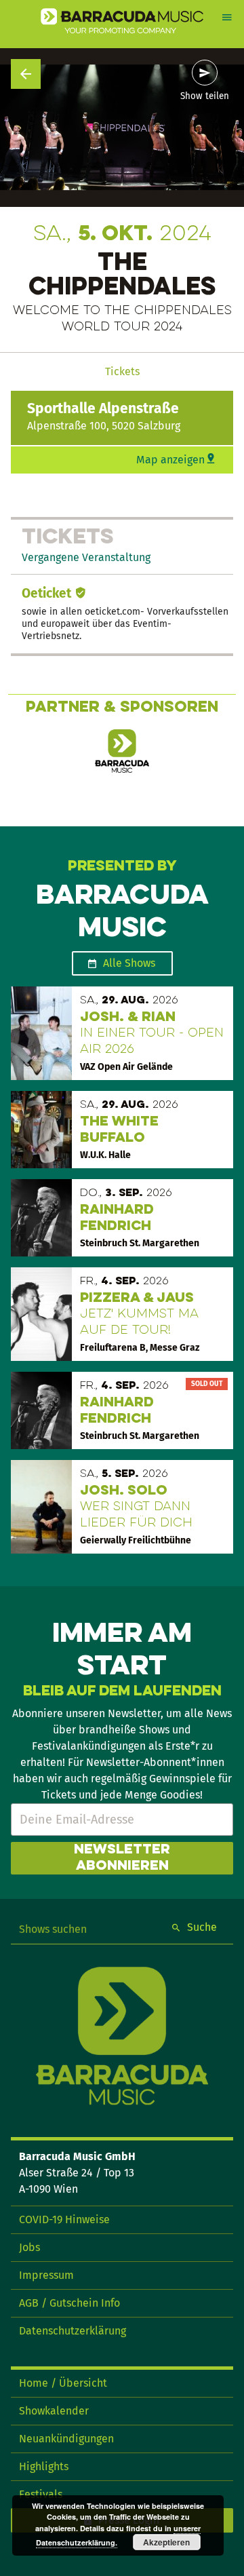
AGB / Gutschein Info (69, 2303)
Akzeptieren (166, 2542)
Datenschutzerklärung (73, 2331)
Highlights (44, 2466)
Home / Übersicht (63, 2383)
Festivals (41, 2494)
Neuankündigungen (66, 2439)
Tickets (122, 371)
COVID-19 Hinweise (64, 2219)
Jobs (29, 2247)
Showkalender (54, 2411)
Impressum (46, 2275)
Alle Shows (129, 963)
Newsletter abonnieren (122, 1858)
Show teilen (205, 96)
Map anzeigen (170, 460)
